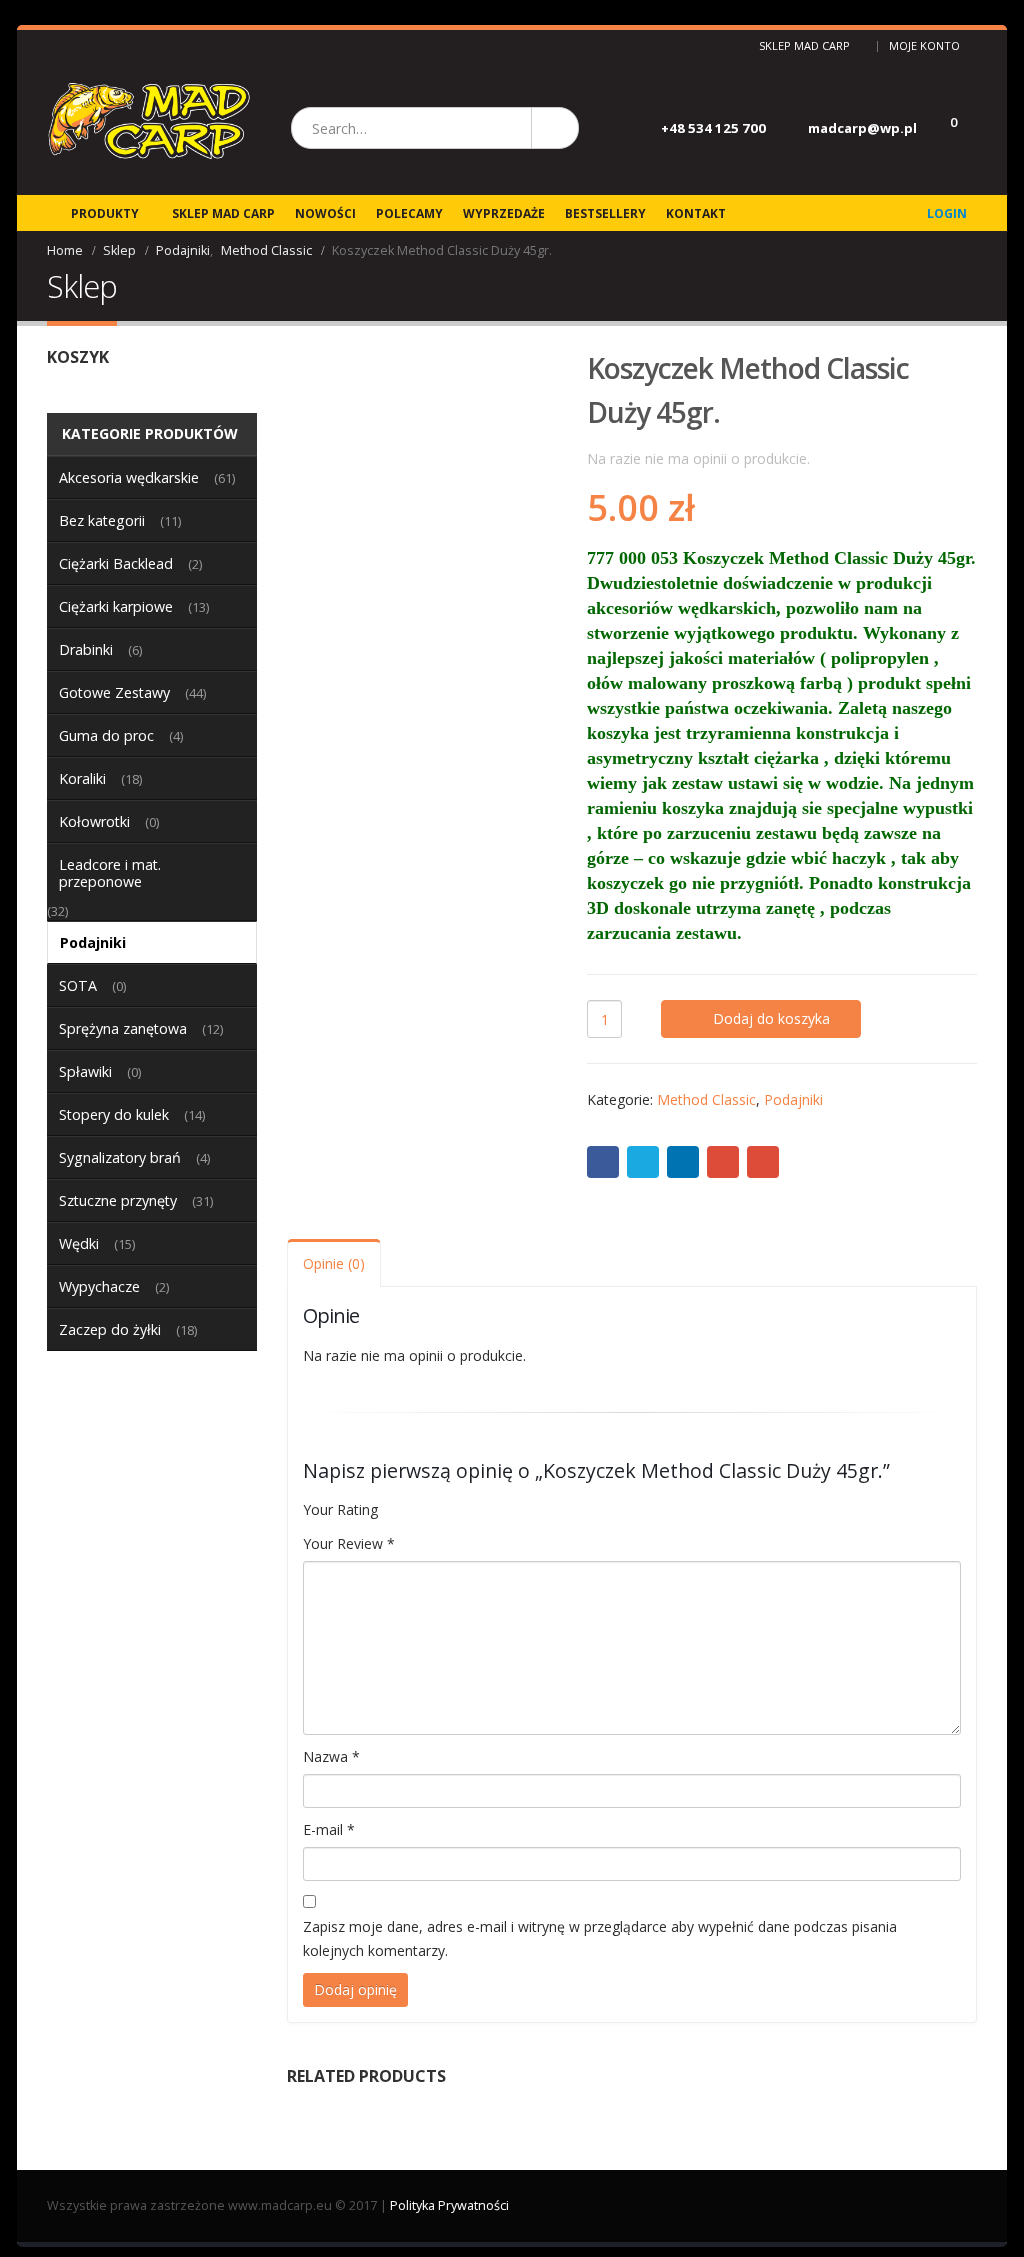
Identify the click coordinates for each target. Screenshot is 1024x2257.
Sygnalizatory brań (120, 1157)
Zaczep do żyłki (110, 1329)
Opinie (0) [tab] (334, 1263)
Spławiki (85, 1071)
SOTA (78, 985)
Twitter (643, 1162)
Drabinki (86, 649)
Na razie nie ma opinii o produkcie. (698, 458)
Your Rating (340, 1509)
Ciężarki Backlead (116, 563)
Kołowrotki (94, 821)
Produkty (105, 213)
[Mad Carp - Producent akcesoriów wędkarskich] (149, 128)
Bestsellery (605, 213)
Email (763, 1162)
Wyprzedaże (504, 213)
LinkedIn (683, 1162)
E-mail (329, 1829)
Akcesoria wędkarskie (129, 477)
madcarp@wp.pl (862, 128)
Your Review (349, 1543)
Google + (723, 1162)
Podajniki (793, 1099)
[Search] (554, 128)
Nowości (325, 213)
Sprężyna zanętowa (123, 1028)
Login (947, 213)
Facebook (603, 1162)
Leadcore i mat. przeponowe (110, 873)
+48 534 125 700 (713, 128)
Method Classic (706, 1099)
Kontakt (696, 213)
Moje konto (924, 45)
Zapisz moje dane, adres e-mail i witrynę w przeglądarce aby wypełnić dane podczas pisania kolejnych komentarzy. (600, 1938)
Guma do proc (106, 735)
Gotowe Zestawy (114, 692)
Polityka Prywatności (449, 2205)
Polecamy (409, 213)
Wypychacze (99, 1286)
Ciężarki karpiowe (116, 606)
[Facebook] (54, 46)
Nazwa (331, 1756)
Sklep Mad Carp (804, 45)
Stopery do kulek (114, 1114)
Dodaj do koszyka (771, 1018)
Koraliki (82, 778)
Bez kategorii (102, 520)
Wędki (79, 1243)
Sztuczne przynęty (118, 1200)
